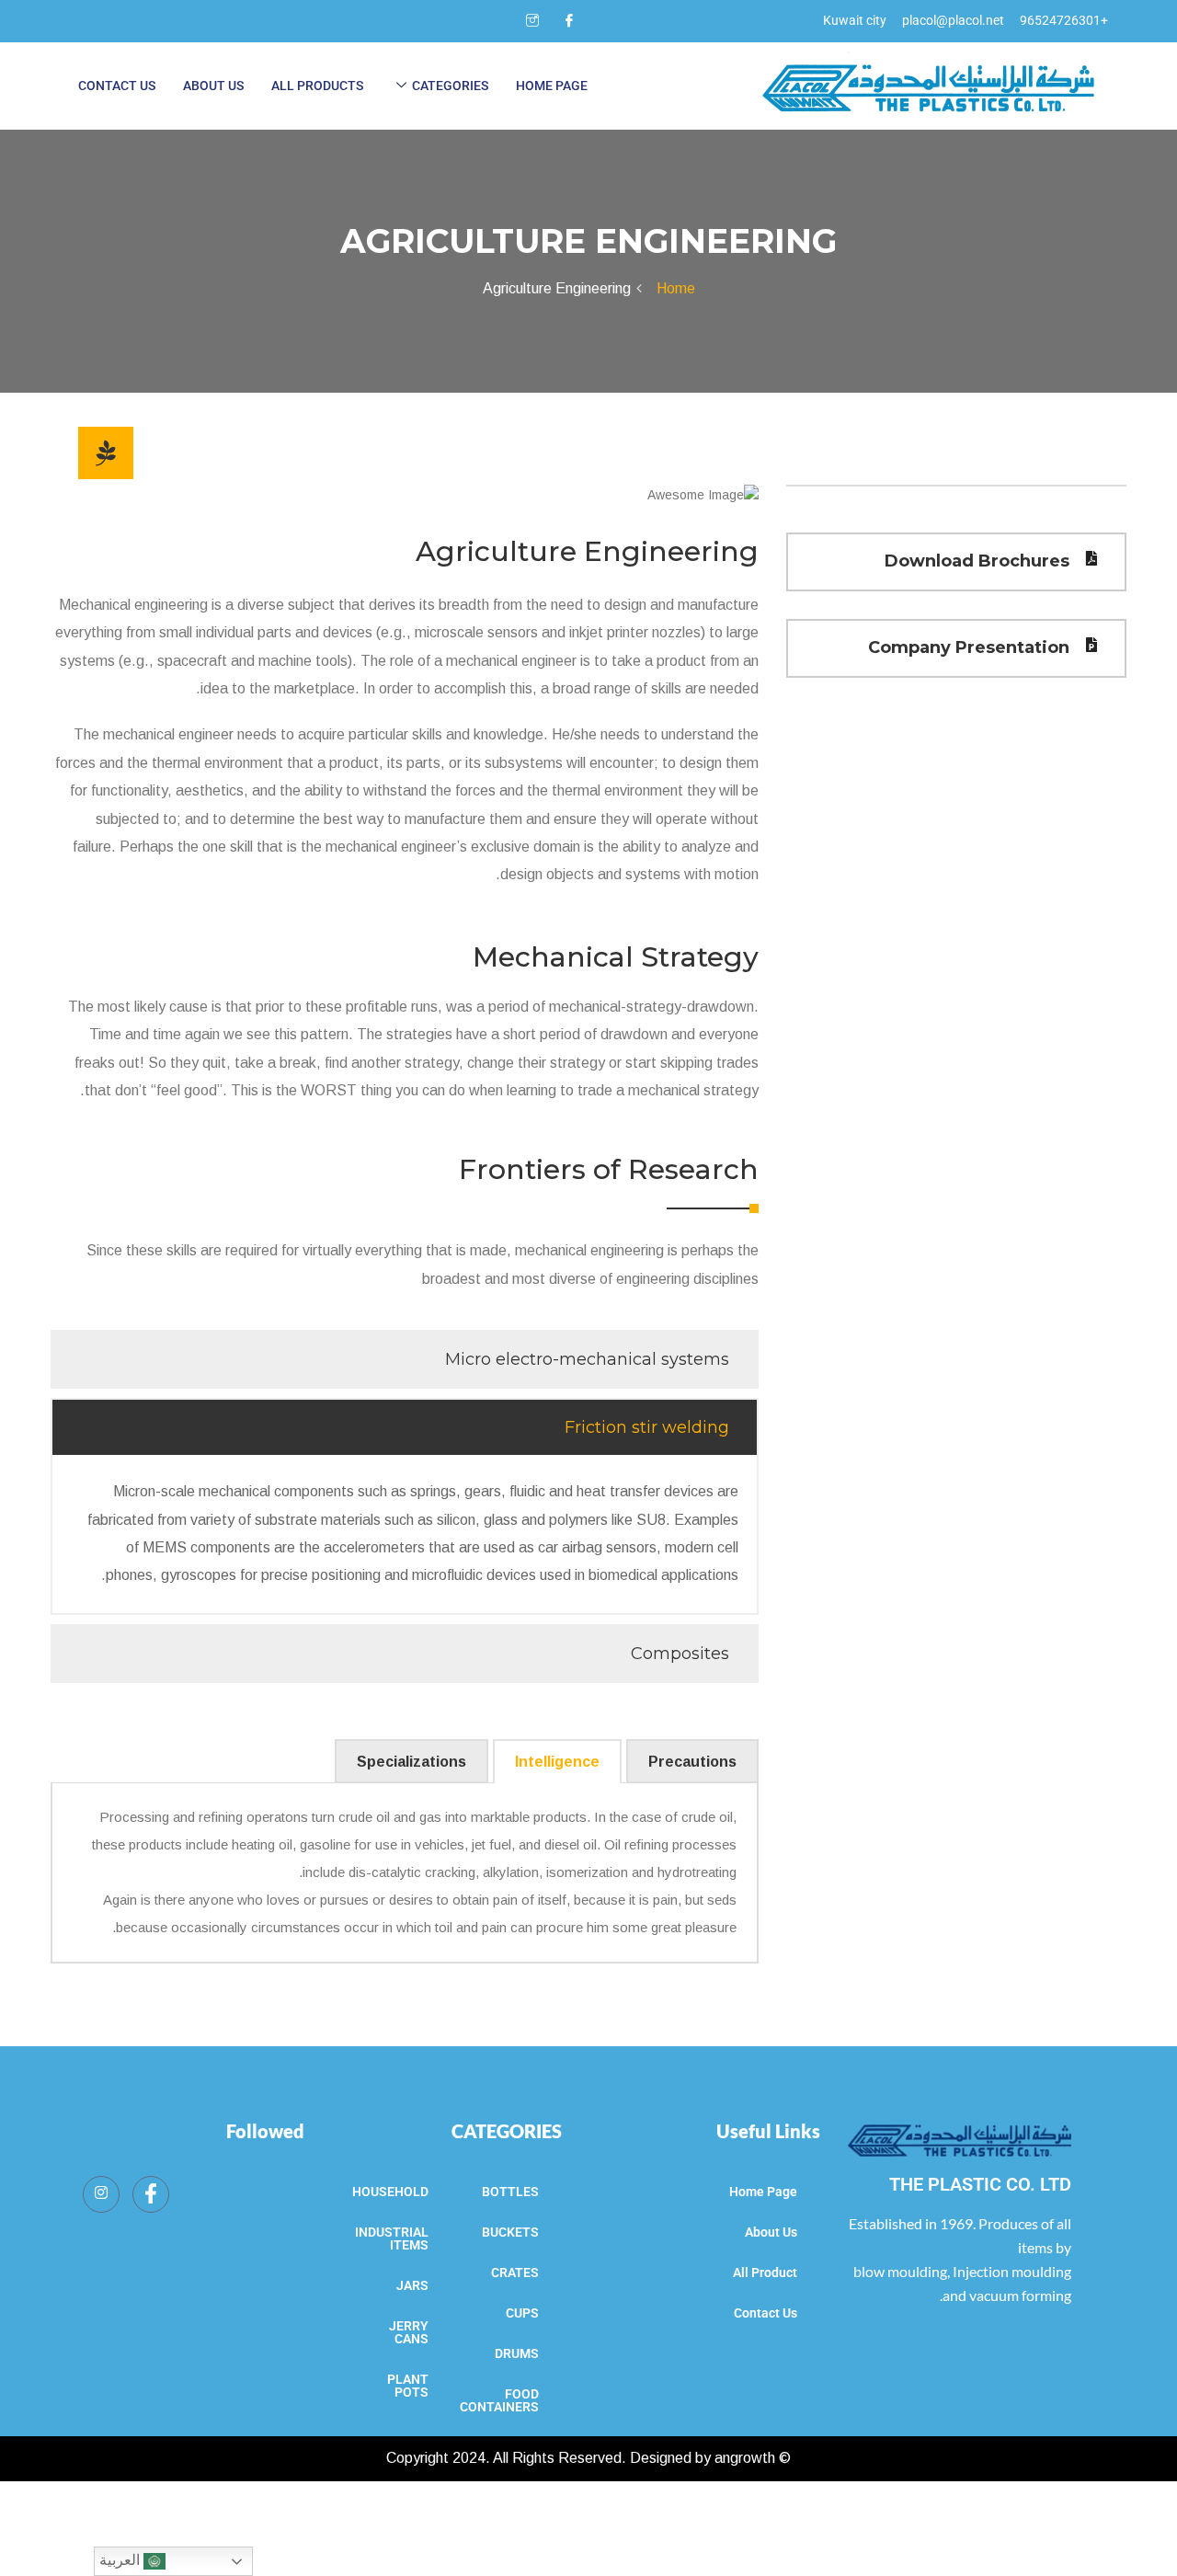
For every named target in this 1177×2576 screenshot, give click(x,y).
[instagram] (532, 21)
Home (672, 288)
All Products (317, 86)
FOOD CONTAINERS (499, 2400)
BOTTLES (510, 2192)
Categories (450, 86)
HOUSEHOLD (390, 2192)
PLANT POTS (408, 2386)
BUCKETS (510, 2232)
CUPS (522, 2313)
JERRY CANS (409, 2332)
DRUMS (517, 2353)
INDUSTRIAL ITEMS (392, 2238)
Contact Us (117, 86)
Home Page (552, 86)
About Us (213, 86)
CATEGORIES (507, 2131)
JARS (412, 2285)
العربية (121, 2560)
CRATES (515, 2273)
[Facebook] (569, 21)
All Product (765, 2273)
